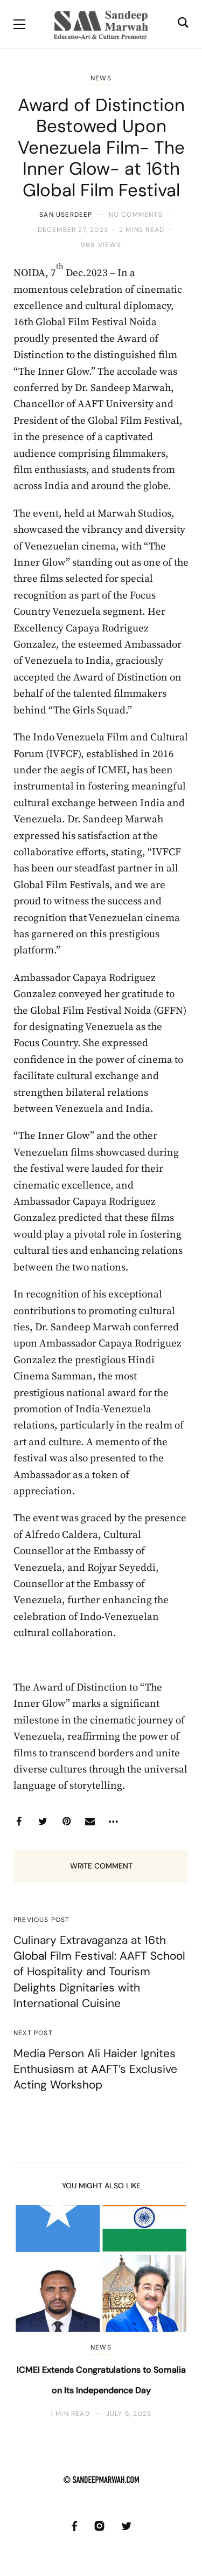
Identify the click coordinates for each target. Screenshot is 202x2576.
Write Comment (101, 1866)
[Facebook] (19, 1822)
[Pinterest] (66, 1822)
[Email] (90, 1822)
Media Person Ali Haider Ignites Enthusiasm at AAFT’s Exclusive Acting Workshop (95, 2069)
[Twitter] (43, 1822)
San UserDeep (66, 215)
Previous (31, 2311)
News (101, 78)
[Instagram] (99, 2526)
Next (171, 2311)
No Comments (136, 215)
